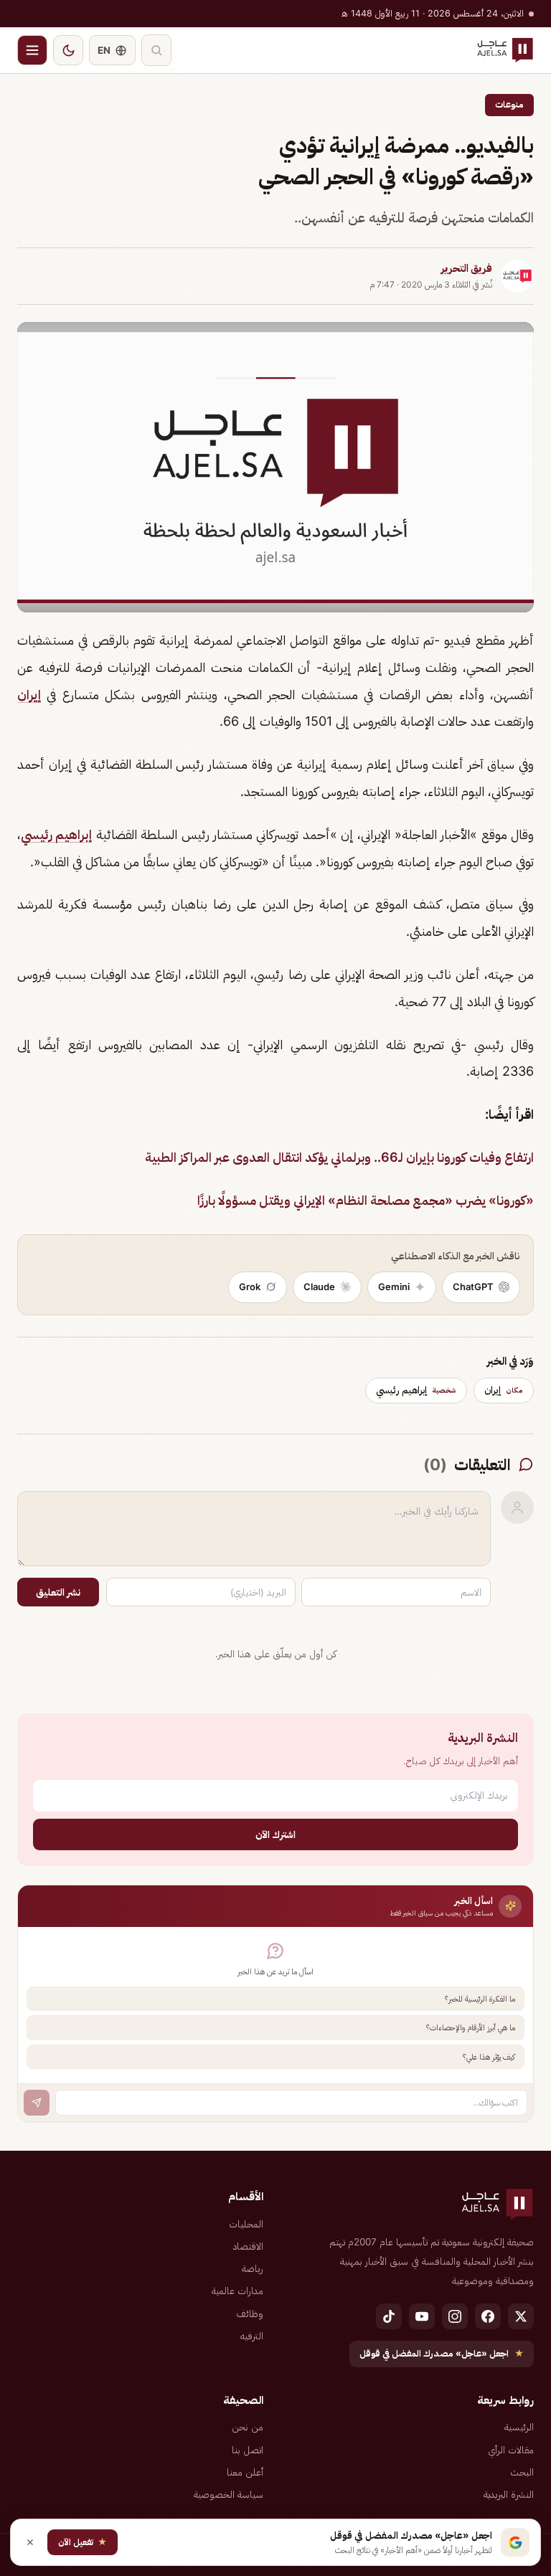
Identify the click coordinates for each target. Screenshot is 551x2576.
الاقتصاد (248, 2246)
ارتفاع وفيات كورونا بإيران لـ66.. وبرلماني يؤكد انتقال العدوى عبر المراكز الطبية (339, 1157)
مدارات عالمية (237, 2291)
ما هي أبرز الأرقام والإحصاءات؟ (471, 2027)
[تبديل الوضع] (68, 50)
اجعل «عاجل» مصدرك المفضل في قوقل (442, 2353)
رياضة (253, 2268)
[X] (521, 2316)
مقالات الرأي (511, 2450)
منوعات (509, 104)
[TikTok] (389, 2316)
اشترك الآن (275, 1834)
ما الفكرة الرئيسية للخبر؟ (480, 1999)
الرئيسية (519, 2427)
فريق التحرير (467, 268)
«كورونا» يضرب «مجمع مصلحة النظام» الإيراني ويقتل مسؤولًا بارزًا (366, 1200)
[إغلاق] (30, 2542)
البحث (522, 2472)
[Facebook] (488, 2316)
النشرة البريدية (509, 2494)
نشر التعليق (58, 1592)
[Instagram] (455, 2316)
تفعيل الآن (83, 2542)
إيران (29, 695)
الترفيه (252, 2336)
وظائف (250, 2314)
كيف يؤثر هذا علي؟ (489, 2057)
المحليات (246, 2224)
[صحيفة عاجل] (505, 50)
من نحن (248, 2427)
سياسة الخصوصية (229, 2494)
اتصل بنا (248, 2450)
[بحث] (156, 50)
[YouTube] (422, 2316)
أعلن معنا (245, 2472)
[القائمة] (32, 50)
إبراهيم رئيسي (56, 834)
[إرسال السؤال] (37, 2103)
